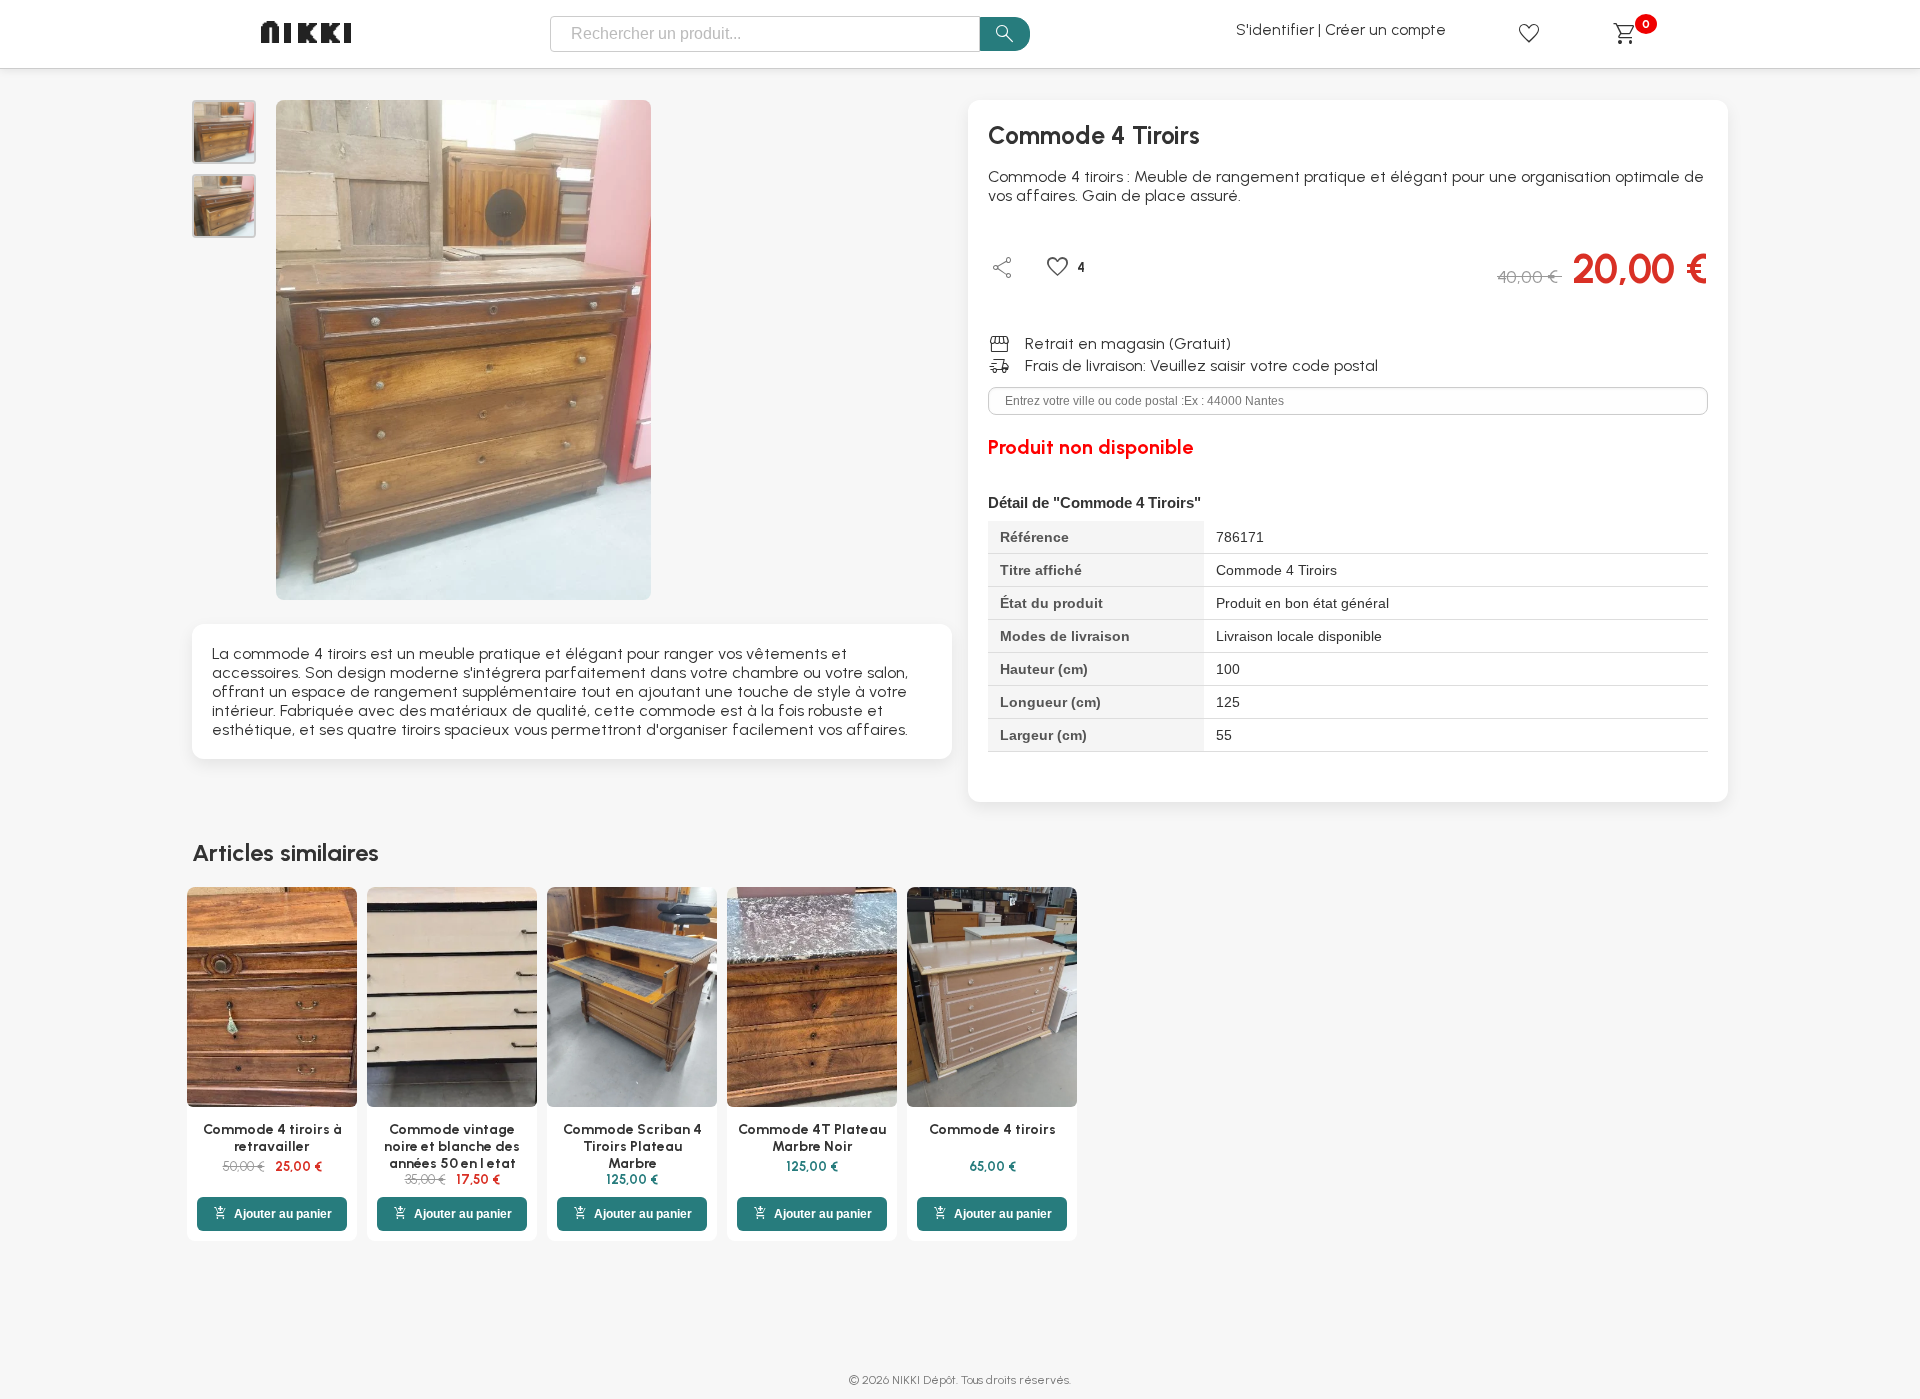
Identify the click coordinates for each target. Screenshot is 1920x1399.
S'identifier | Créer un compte (1341, 30)
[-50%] (272, 999)
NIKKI (308, 34)
